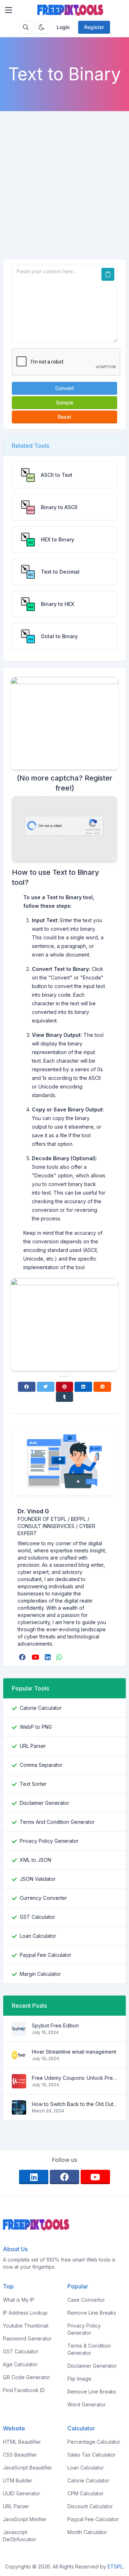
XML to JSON (35, 1860)
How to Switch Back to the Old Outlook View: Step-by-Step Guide (75, 2104)
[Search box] (26, 27)
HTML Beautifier (22, 2442)
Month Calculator (87, 2532)
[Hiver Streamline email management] (19, 2058)
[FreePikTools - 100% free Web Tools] (70, 10)
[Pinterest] (65, 1387)
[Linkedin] (83, 1387)
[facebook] (23, 1657)
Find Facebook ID (24, 2390)
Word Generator (87, 2404)
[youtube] (36, 1657)
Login (63, 27)
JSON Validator (38, 1879)
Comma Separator (41, 1765)
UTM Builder (18, 2480)
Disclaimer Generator (44, 1803)
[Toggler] (9, 10)
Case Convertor (86, 2300)
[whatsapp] (60, 1657)
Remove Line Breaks (92, 2313)
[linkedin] (48, 1657)
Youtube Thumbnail (26, 2326)
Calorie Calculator (41, 1708)
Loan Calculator (38, 1936)
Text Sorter (33, 1784)
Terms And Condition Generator (57, 1822)
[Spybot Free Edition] (19, 2032)
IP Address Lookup (25, 2313)
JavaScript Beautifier (27, 2468)
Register (94, 27)
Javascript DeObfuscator (20, 2536)
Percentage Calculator (94, 2442)
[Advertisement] (64, 191)
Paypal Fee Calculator (46, 1955)
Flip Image (79, 2379)
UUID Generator (21, 2493)
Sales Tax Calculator (92, 2455)
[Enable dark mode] (42, 27)
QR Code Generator (27, 2377)
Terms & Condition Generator (89, 2349)
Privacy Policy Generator (49, 1841)
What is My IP (19, 2300)
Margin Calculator (40, 1974)
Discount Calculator (90, 2506)
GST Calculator (37, 1917)
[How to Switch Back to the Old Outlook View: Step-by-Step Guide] (19, 2111)
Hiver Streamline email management (74, 2052)
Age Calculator (20, 2364)
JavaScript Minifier (25, 2519)
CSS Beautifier (20, 2455)
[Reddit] (102, 1387)
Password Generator (27, 2338)
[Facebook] (27, 1387)
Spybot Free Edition (55, 2025)
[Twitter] (46, 1387)
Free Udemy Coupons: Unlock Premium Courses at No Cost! (75, 2078)
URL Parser (33, 1746)
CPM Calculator (85, 2493)
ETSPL (115, 2566)
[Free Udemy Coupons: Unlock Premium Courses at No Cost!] (19, 2085)
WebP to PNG (36, 1727)
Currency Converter (43, 1898)
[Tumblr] (65, 1397)
